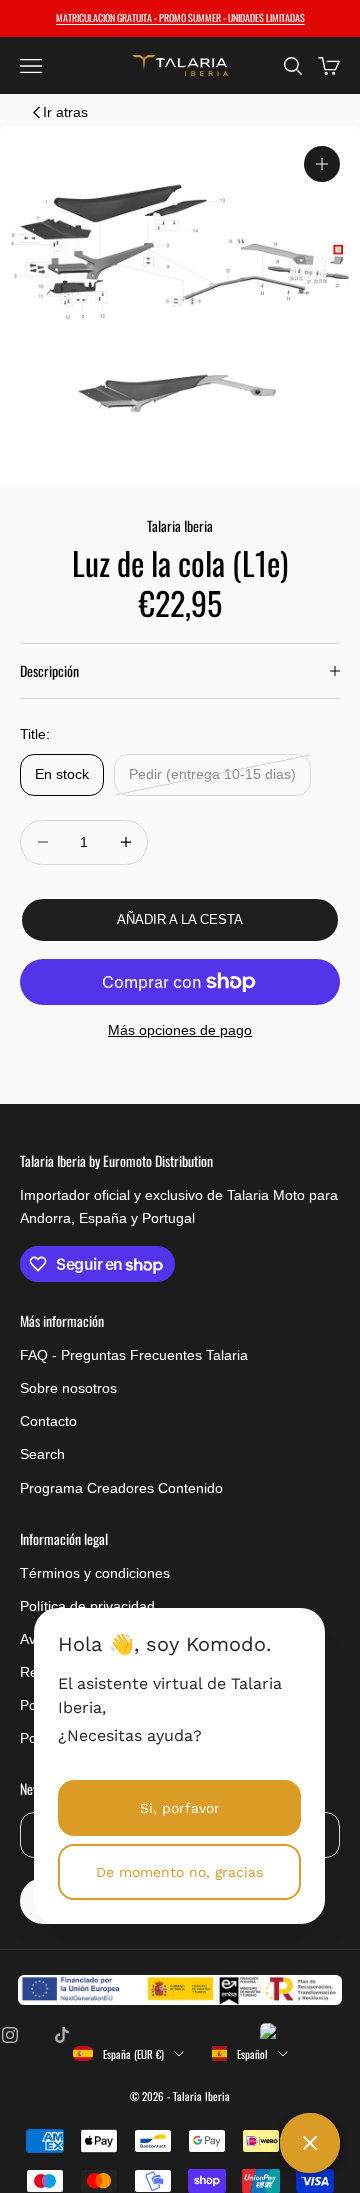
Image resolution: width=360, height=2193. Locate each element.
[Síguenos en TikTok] (62, 2035)
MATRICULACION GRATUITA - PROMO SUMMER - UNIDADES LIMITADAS (180, 17)
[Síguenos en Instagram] (10, 2035)
